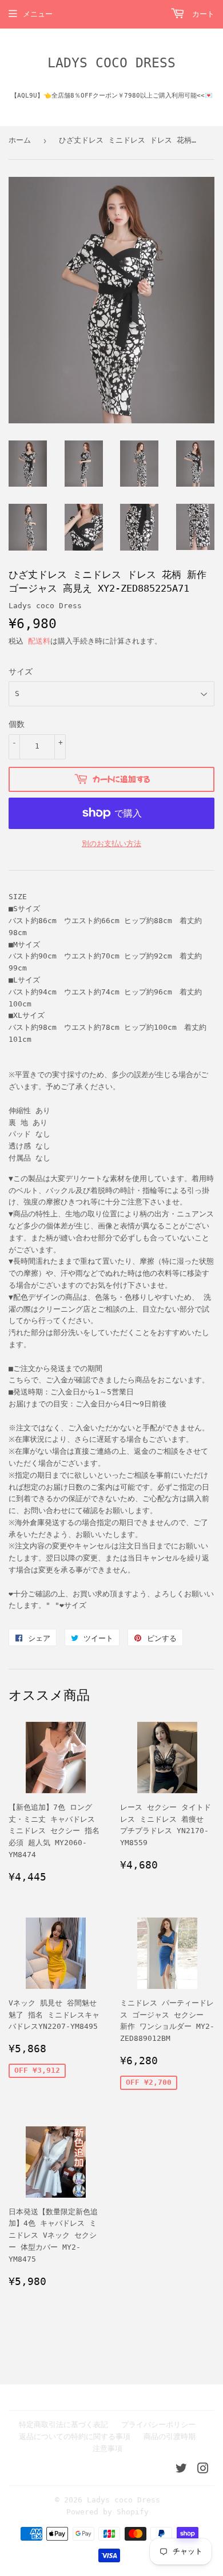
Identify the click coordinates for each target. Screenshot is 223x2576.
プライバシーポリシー (158, 2425)
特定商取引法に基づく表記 (63, 2425)
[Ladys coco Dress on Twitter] (181, 2470)
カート (201, 14)
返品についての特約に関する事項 (75, 2437)
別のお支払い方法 (111, 844)
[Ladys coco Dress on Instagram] (203, 2470)
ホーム (20, 140)
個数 (17, 724)
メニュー (38, 14)
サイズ (21, 672)
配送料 (39, 641)
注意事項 (107, 2448)
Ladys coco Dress (111, 63)
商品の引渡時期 (170, 2437)
